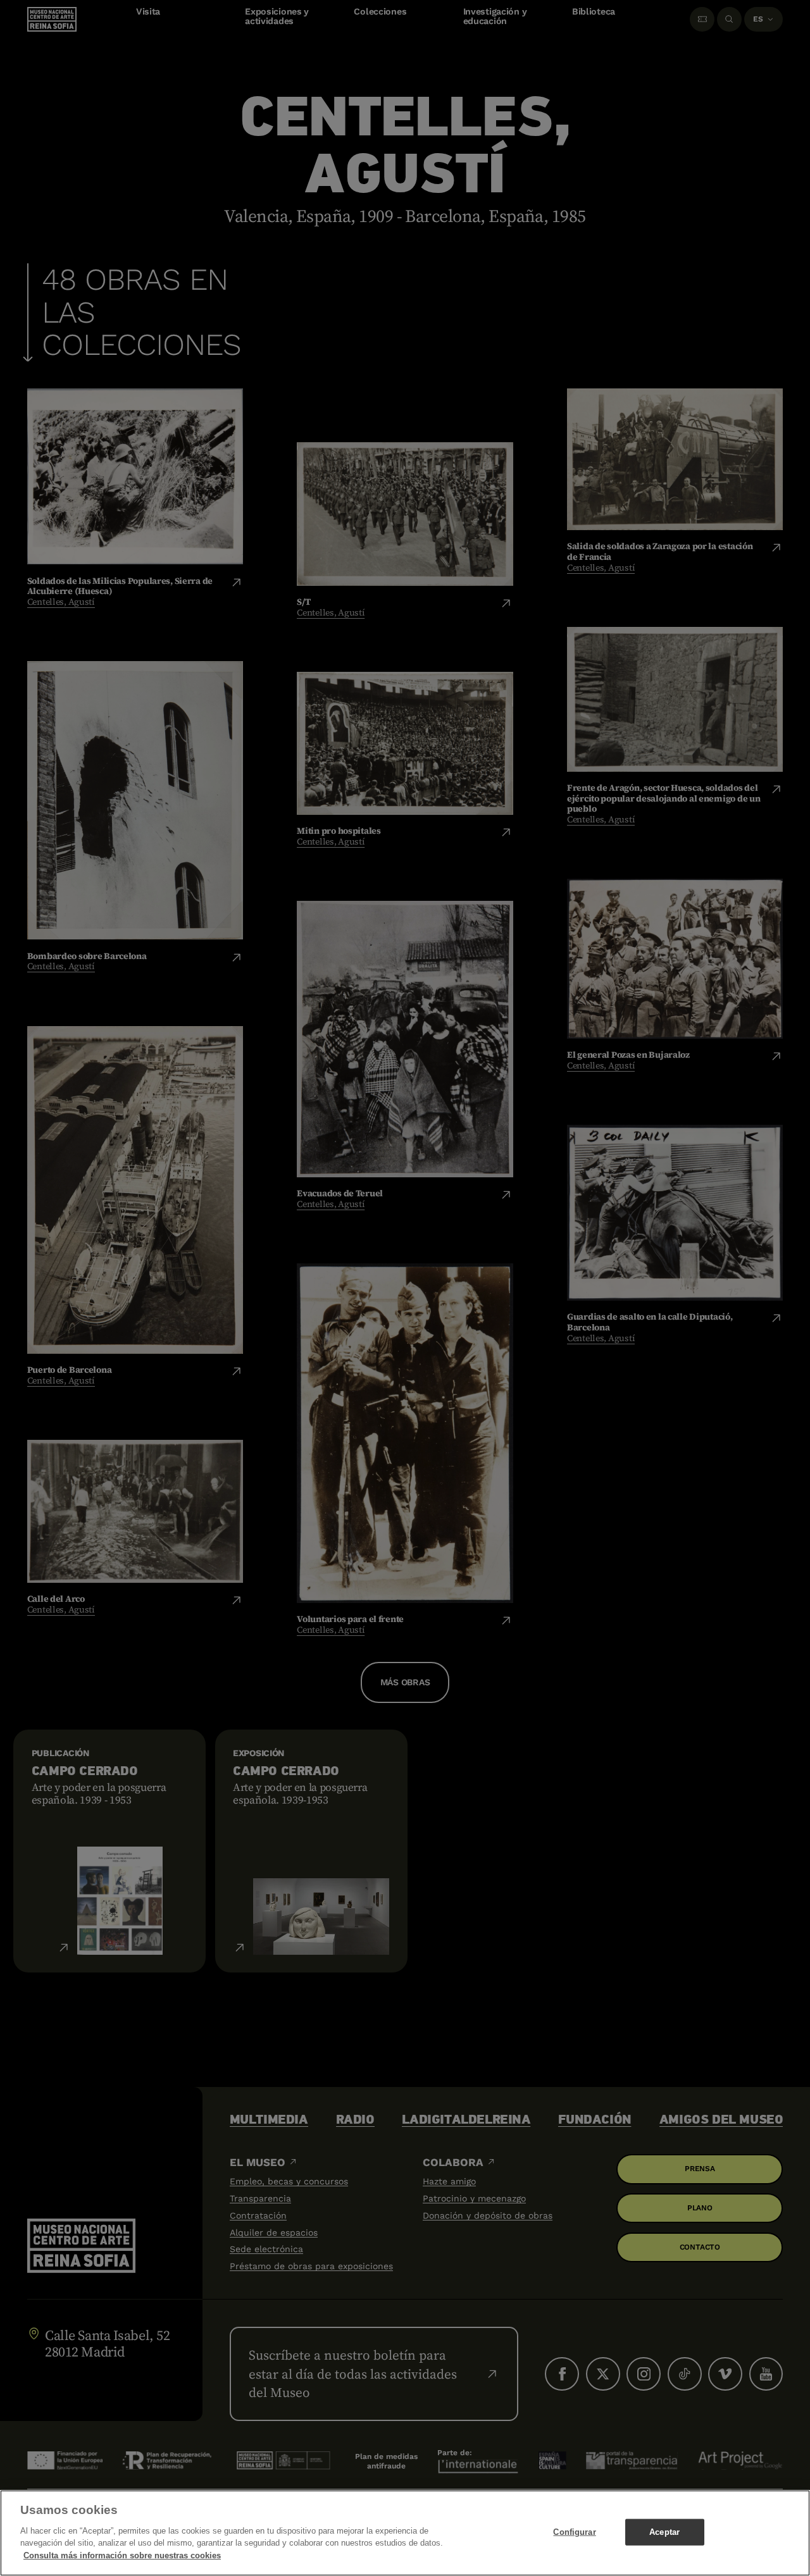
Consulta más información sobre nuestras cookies (122, 2555)
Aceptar (664, 2531)
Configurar (574, 2531)
